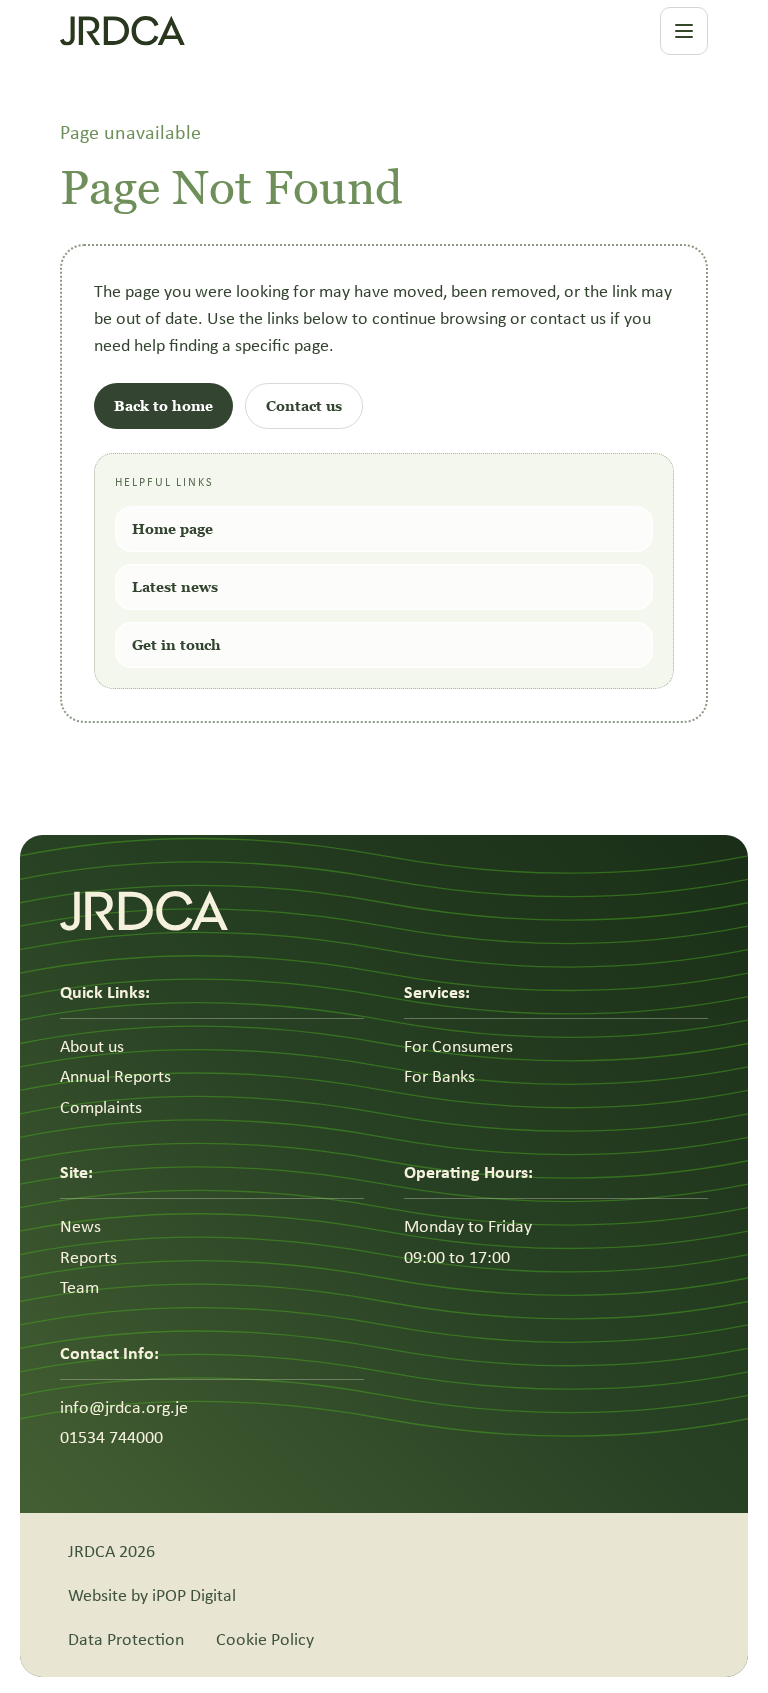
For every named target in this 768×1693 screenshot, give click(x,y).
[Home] (235, 30)
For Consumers (458, 1046)
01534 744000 (111, 1437)
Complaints (101, 1107)
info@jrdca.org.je (124, 1407)
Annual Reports (115, 1076)
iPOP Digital (194, 1595)
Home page (172, 528)
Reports (88, 1257)
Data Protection (126, 1639)
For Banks (439, 1076)
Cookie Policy (265, 1639)
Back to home (163, 405)
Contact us (304, 405)
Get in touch (176, 644)
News (80, 1226)
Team (79, 1287)
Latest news (175, 586)
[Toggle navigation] (684, 31)
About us (92, 1046)
